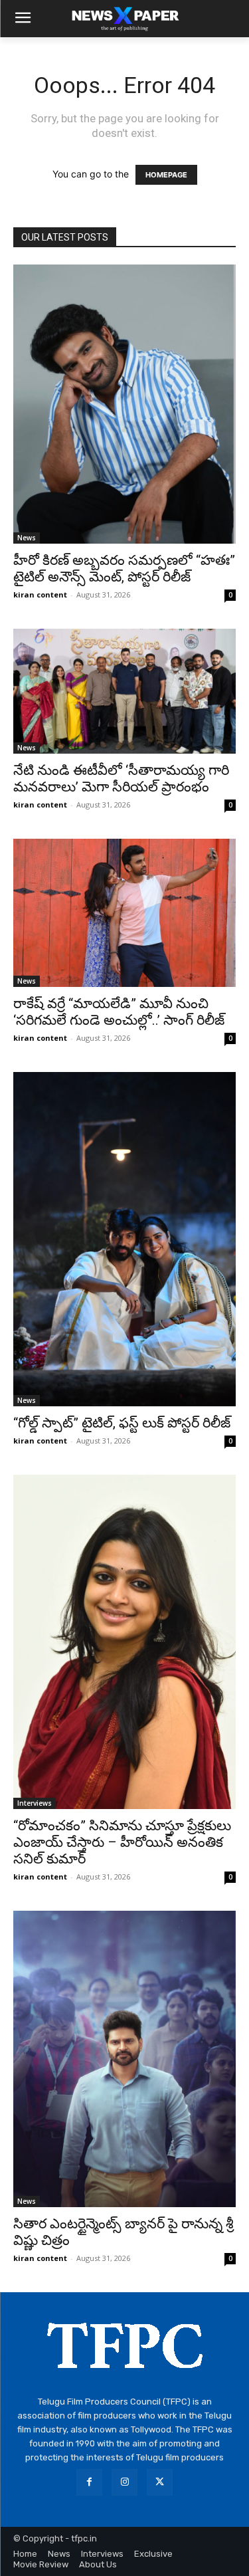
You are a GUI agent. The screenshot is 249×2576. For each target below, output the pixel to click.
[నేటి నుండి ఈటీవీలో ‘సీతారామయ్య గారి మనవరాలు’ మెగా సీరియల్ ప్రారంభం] (124, 691)
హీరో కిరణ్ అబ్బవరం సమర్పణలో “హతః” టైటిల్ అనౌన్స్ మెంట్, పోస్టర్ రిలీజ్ (124, 569)
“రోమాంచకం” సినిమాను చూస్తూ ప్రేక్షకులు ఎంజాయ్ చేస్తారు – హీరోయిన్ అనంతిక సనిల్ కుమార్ (122, 1842)
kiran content (40, 594)
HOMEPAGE (166, 175)
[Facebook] (89, 2482)
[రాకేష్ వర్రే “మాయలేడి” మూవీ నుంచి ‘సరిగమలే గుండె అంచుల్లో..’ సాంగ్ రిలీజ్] (124, 913)
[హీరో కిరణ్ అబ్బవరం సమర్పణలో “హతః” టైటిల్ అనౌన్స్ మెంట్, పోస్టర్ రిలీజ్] (124, 404)
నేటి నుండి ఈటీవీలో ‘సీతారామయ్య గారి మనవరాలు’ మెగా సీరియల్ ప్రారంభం (121, 779)
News (27, 538)
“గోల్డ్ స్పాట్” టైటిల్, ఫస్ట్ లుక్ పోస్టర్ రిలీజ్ (122, 1423)
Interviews (35, 1803)
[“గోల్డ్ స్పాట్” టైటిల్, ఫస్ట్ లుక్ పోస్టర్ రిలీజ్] (124, 1239)
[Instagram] (124, 2482)
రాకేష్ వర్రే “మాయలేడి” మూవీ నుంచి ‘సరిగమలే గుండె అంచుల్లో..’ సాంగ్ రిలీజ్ (119, 1012)
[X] (160, 2482)
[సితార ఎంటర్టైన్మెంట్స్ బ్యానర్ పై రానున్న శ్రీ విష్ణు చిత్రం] (124, 2059)
